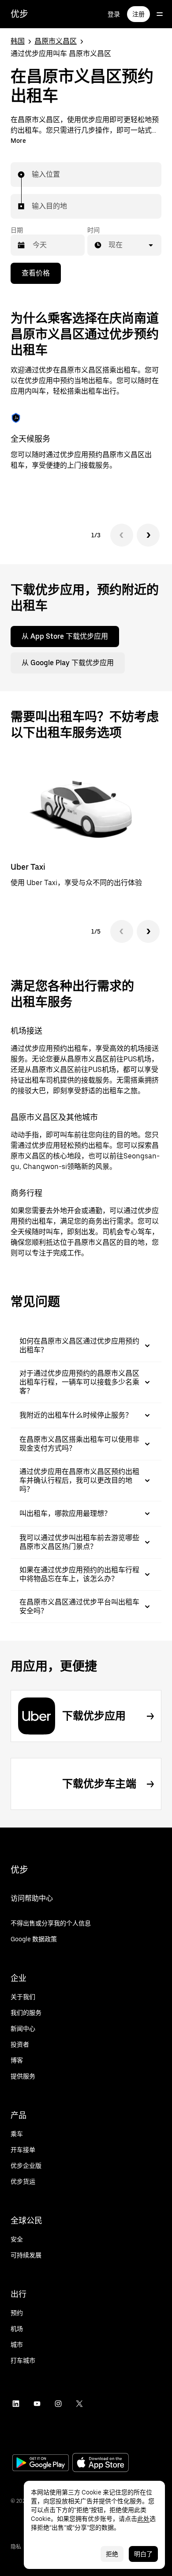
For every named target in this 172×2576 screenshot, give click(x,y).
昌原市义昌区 (56, 41)
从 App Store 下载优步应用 (65, 636)
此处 (143, 2519)
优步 (19, 14)
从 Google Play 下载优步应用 (68, 663)
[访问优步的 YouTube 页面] (37, 2404)
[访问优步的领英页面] (16, 2404)
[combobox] (32, 175)
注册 (138, 14)
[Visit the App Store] (101, 2463)
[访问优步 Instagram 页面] (58, 2404)
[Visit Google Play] (41, 2464)
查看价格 (36, 273)
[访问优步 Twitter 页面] (79, 2404)
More (18, 141)
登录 (114, 14)
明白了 (143, 2554)
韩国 (18, 41)
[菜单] (160, 14)
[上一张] (122, 535)
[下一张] (148, 535)
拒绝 (112, 2554)
